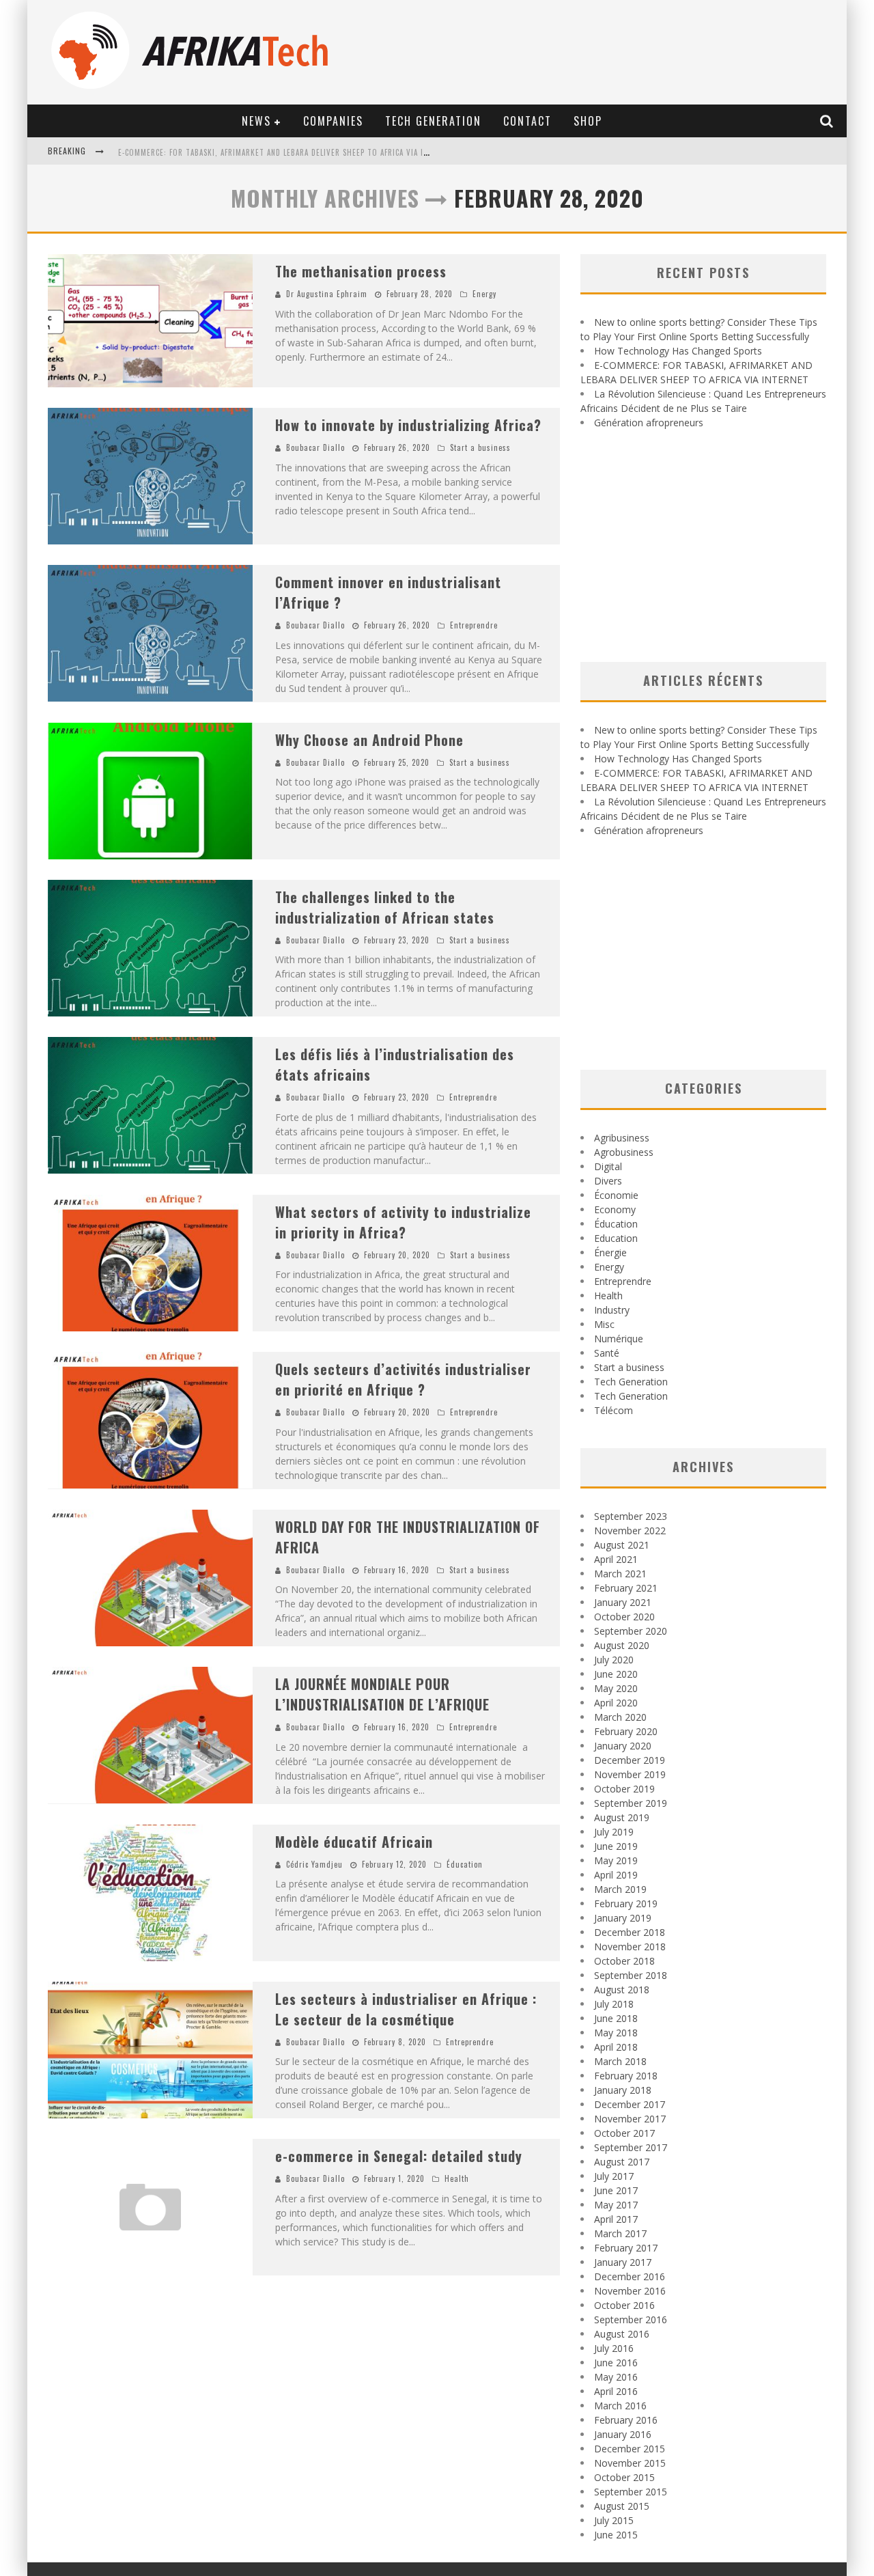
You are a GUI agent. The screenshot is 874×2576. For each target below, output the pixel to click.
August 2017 (622, 2162)
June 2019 (616, 1846)
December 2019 (630, 1760)
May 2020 (616, 1688)
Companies (333, 121)
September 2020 (631, 1631)
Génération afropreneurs (649, 423)
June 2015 (616, 2535)
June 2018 (616, 2018)
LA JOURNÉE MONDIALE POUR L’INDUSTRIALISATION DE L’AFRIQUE (382, 1694)
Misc (604, 1324)
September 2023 (631, 1516)
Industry (612, 1310)
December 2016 (630, 2276)
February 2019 (626, 1903)
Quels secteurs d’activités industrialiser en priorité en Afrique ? (403, 1379)
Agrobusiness (624, 1152)
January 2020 (623, 1746)
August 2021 (622, 1545)
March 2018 (620, 2061)
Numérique (619, 1339)
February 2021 (626, 1588)
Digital (608, 1166)
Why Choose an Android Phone (369, 740)
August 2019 (622, 1817)
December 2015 (630, 2449)
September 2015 (631, 2492)
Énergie (610, 1252)
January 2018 (623, 2090)
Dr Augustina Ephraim (327, 294)
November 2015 (630, 2463)
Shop (588, 121)
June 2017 (616, 2190)
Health (457, 2178)
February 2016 (626, 2420)
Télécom (614, 1410)
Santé (607, 1353)
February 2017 (626, 2248)
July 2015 (614, 2520)
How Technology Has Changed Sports (678, 351)
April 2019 (616, 1875)
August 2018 (622, 1990)
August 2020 (622, 1645)
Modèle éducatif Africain (354, 1842)
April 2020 (616, 1703)
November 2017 (630, 2119)
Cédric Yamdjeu (314, 1864)
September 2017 (631, 2147)
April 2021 (616, 1559)
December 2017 (630, 2104)
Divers (608, 1181)
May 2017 (616, 2205)
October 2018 (624, 1961)
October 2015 (624, 2477)
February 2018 (626, 2076)
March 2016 (620, 2406)
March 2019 (620, 1889)
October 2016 (624, 2305)
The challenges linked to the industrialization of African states (385, 907)
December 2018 (630, 1932)
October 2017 (624, 2133)
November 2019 (630, 1774)
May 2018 (616, 2033)
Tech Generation (433, 121)
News (256, 121)
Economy (615, 1209)
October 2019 (624, 1789)
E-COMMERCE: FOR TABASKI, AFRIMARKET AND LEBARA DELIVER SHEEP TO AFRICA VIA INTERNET (287, 152)
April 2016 (616, 2391)
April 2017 (616, 2219)
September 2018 (631, 1975)
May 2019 (616, 1860)
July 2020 (614, 1660)
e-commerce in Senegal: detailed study (399, 2156)
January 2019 (623, 1918)
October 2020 (624, 1617)
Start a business (480, 447)
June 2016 (616, 2363)
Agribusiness (622, 1138)
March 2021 (620, 1574)
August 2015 (622, 2506)
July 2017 (614, 2176)
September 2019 (631, 1803)
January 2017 (623, 2262)
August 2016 (622, 2334)
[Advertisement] (703, 546)
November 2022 (630, 1531)
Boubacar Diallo (315, 447)
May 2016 (616, 2377)
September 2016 (631, 2319)
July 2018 (614, 2004)
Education (616, 1238)
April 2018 (616, 2047)
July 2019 (614, 1832)
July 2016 (614, 2348)
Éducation (465, 1864)
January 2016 (623, 2434)
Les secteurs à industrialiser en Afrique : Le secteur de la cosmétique (406, 2009)
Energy (484, 294)
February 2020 (626, 1731)
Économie (616, 1195)
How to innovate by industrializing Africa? (408, 425)
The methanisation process (361, 271)
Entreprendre (474, 625)
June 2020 (616, 1674)
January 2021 (623, 1602)
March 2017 (620, 2233)
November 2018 (630, 1947)
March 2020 (620, 1717)
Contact (527, 121)
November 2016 (630, 2291)
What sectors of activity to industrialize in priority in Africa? (403, 1222)
